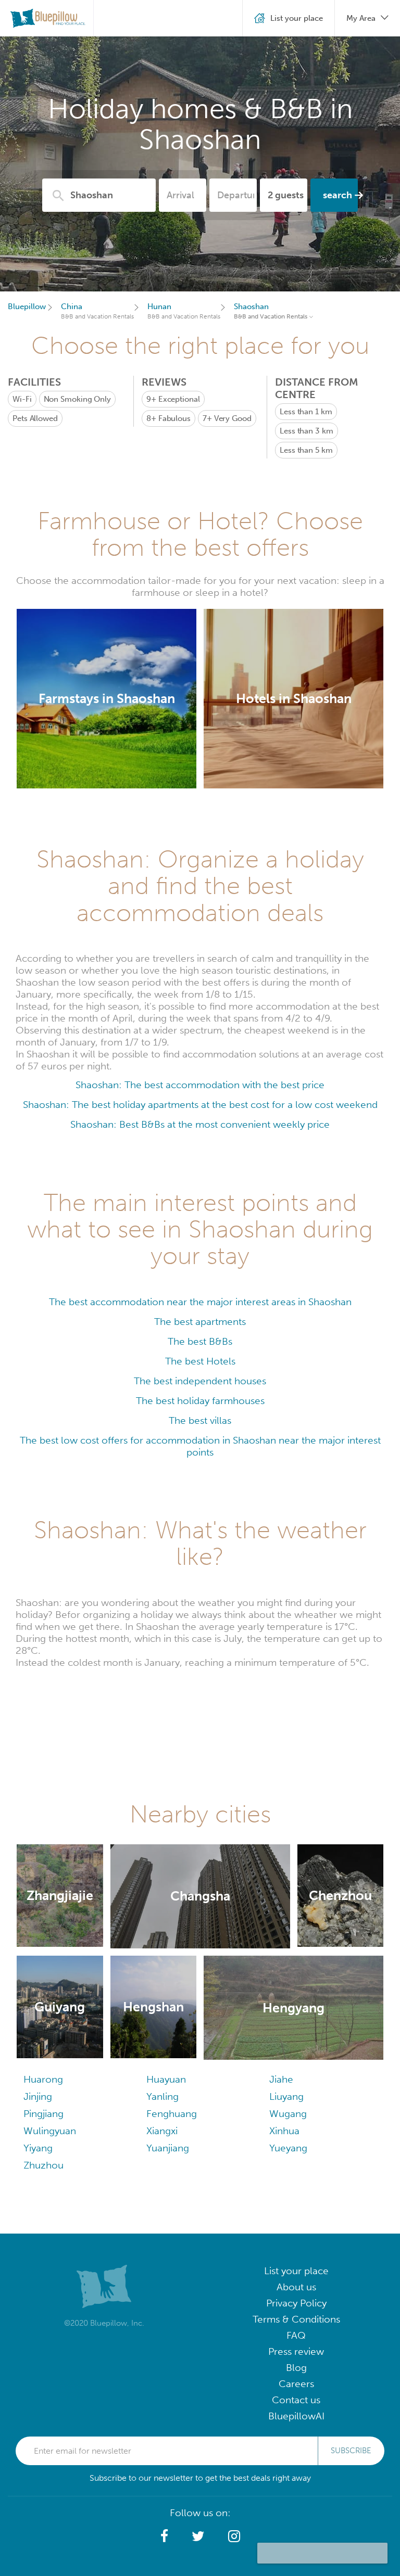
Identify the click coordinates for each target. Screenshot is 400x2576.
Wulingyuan (50, 2131)
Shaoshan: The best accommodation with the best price (200, 1085)
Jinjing (38, 2096)
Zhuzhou (43, 2165)
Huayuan (166, 2079)
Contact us (296, 2400)
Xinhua (284, 2131)
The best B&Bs (200, 1341)
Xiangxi (162, 2131)
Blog (296, 2368)
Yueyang (288, 2148)
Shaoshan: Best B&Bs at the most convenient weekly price (200, 1124)
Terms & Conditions (296, 2319)
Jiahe (281, 2079)
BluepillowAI (296, 2416)
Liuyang (286, 2096)
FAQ (296, 2335)
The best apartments (200, 1322)
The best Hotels (200, 1361)
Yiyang (38, 2148)
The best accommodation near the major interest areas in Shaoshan (200, 1302)
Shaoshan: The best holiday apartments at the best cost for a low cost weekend (200, 1105)
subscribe (351, 2451)
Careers (296, 2384)
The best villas (200, 1420)
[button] (164, 2536)
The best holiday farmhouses (200, 1401)
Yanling (162, 2096)
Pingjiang (43, 2114)
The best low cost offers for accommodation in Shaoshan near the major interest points (200, 1446)
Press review (296, 2351)
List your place (296, 2271)
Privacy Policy (296, 2303)
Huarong (43, 2079)
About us (296, 2287)
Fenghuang (172, 2114)
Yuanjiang (168, 2148)
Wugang (288, 2114)
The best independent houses (200, 1381)
